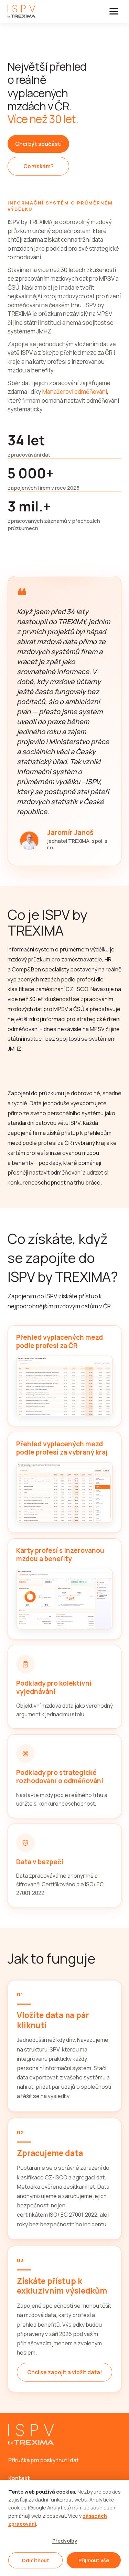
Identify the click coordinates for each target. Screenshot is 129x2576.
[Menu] (114, 11)
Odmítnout (35, 2560)
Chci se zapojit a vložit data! (65, 2372)
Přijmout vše (94, 2560)
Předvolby (65, 2541)
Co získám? (39, 166)
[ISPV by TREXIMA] (21, 11)
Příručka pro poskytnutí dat (44, 2460)
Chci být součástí (38, 144)
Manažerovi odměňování (75, 392)
